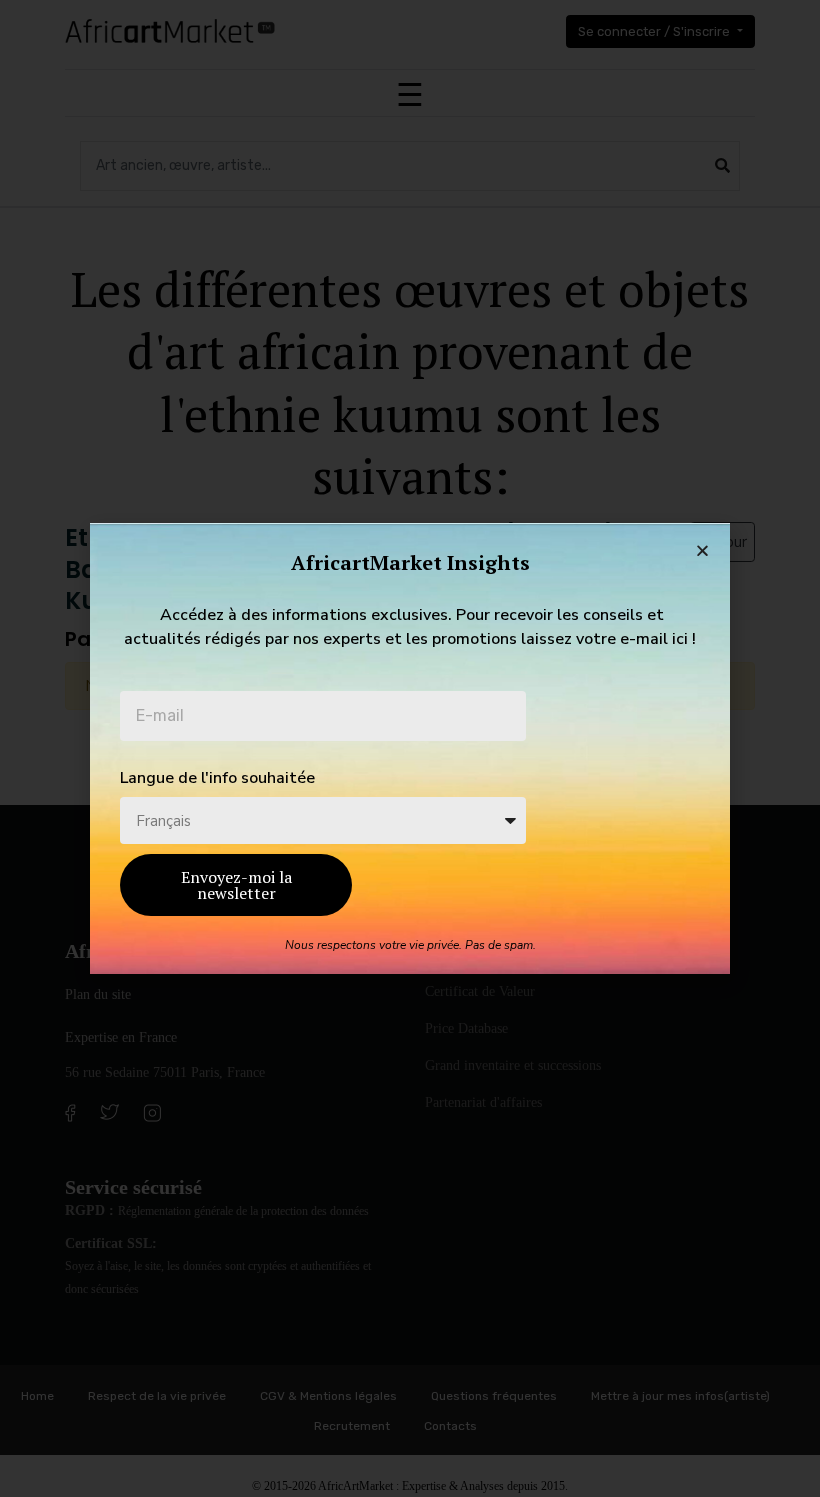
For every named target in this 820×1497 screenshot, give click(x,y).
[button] (702, 550)
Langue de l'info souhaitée (217, 778)
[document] (410, 748)
